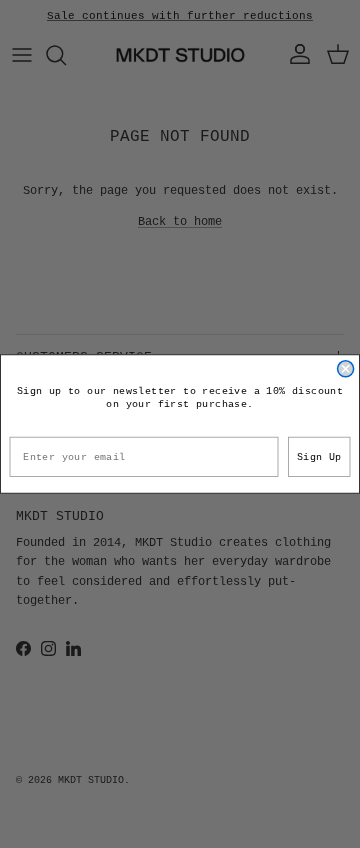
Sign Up (319, 457)
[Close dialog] (346, 369)
